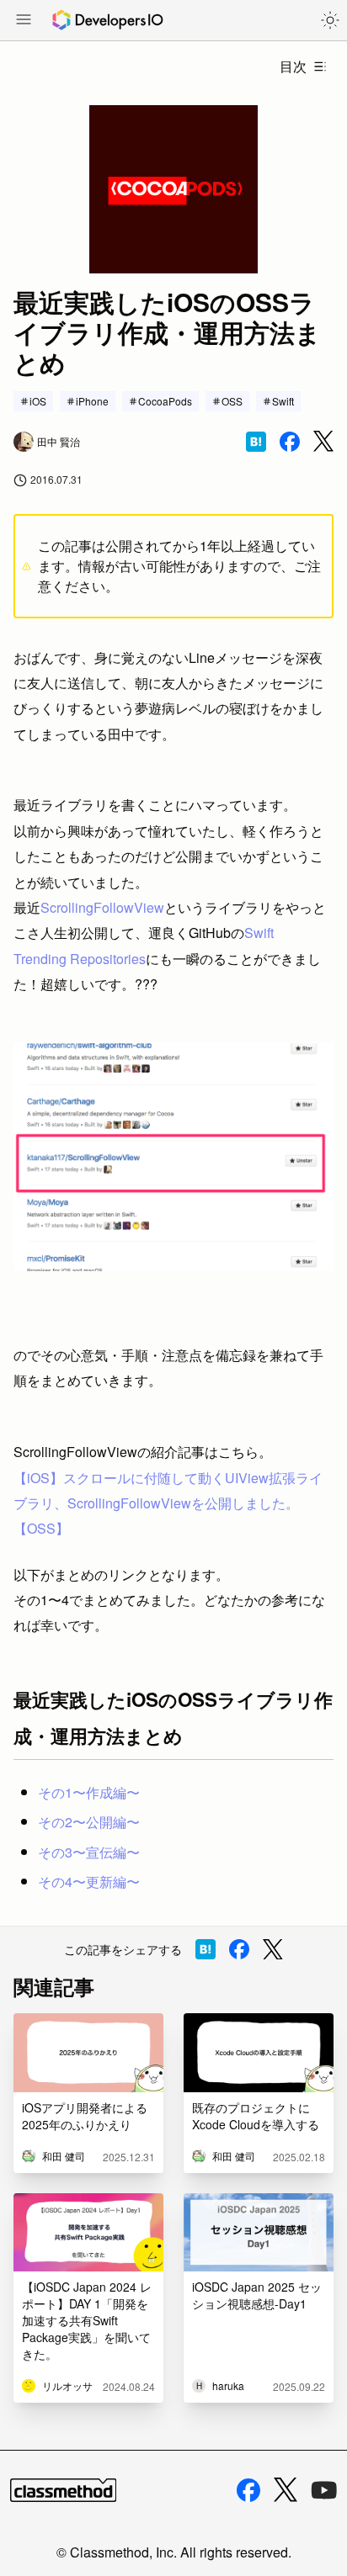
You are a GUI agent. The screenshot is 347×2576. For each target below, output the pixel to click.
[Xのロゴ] (286, 2490)
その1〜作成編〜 (89, 1792)
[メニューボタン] (24, 21)
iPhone (92, 401)
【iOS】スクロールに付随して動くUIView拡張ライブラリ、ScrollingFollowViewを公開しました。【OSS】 (168, 1503)
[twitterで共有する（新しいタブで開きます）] (323, 441)
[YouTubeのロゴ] (324, 2490)
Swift (283, 401)
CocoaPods (165, 401)
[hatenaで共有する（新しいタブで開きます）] (256, 442)
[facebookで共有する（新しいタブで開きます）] (290, 442)
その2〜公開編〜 (89, 1822)
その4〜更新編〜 (89, 1882)
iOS (38, 401)
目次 (293, 66)
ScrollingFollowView (102, 907)
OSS (232, 401)
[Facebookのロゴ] (248, 2490)
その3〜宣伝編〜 (89, 1852)
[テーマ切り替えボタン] (330, 20)
